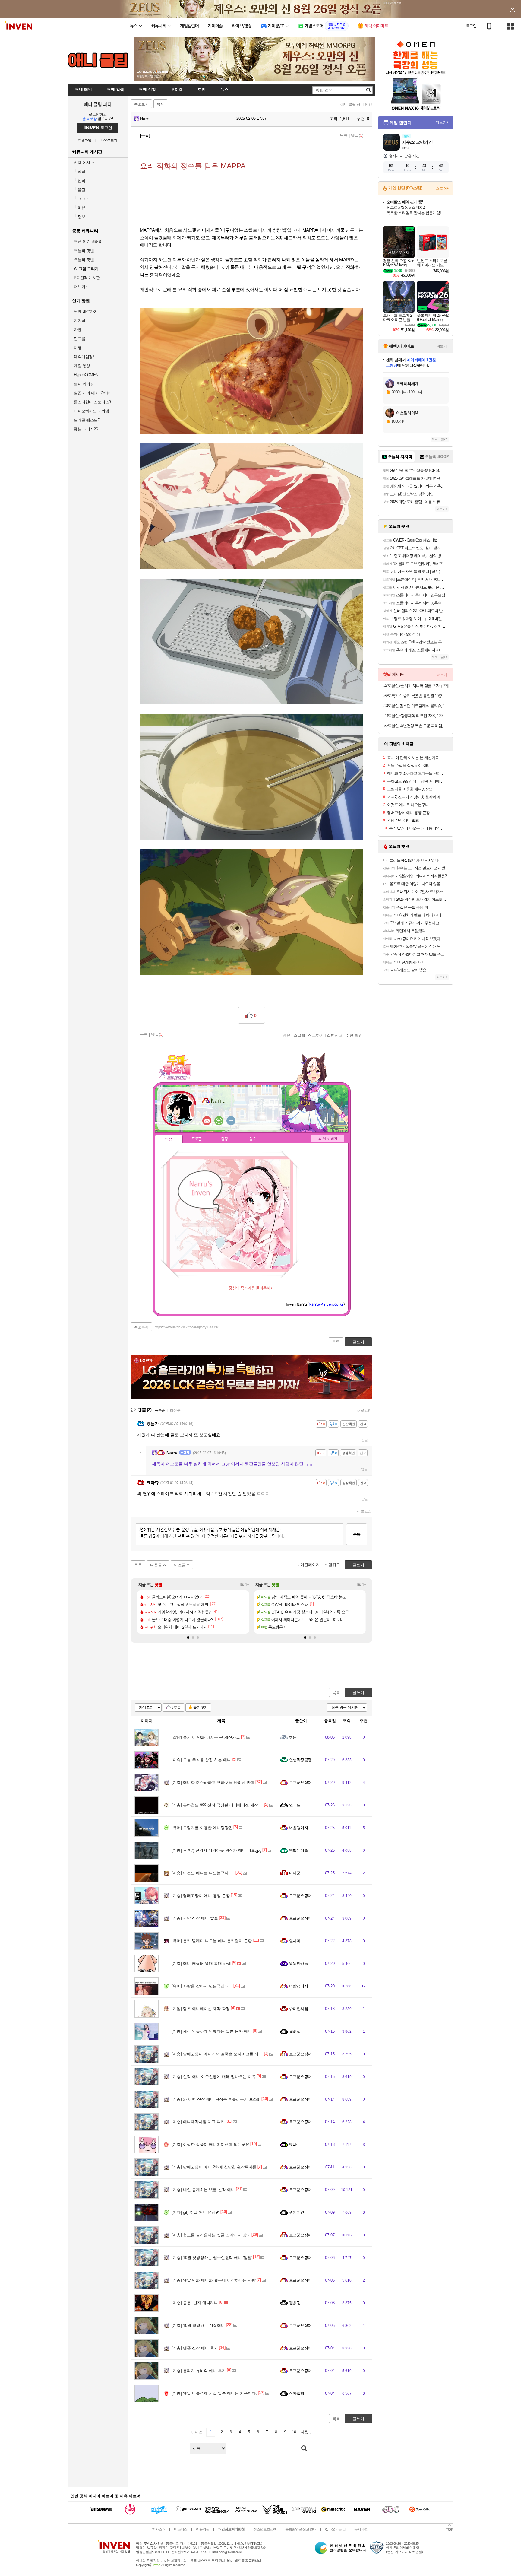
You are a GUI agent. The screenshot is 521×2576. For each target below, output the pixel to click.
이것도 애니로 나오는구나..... (203, 1873)
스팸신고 (335, 1035)
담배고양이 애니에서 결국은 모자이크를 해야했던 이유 (225, 2054)
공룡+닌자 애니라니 (195, 2303)
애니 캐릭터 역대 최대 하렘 (201, 1963)
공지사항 (361, 2529)
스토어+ (442, 189)
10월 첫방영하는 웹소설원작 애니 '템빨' (212, 2258)
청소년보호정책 (265, 2529)
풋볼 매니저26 (86, 429)
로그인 (471, 26)
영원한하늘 (298, 1963)
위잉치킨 (297, 2212)
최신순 (175, 1410)
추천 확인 (354, 1035)
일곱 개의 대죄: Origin (92, 393)
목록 (344, 135)
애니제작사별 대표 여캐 (198, 2122)
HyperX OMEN (86, 375)
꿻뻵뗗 (295, 2031)
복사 (160, 104)
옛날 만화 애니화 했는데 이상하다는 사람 (214, 2280)
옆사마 (295, 1941)
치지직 (80, 321)
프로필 (197, 1139)
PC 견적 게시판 (87, 278)
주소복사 (141, 1327)
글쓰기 (358, 1693)
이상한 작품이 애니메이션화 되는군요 (210, 2144)
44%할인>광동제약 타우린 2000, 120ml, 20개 (417, 716)
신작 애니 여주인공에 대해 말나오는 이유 (214, 2077)
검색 (304, 2448)
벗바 (293, 2144)
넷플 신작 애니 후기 (195, 2348)
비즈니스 (181, 2529)
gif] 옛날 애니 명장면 (196, 2212)
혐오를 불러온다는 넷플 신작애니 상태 (211, 2235)
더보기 (231, 1121)
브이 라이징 (84, 384)
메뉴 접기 (328, 1139)
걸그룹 (80, 339)
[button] (188, 1637)
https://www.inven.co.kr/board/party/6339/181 (188, 1327)
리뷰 (79, 208)
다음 (304, 2432)
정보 (79, 217)
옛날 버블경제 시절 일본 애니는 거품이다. (214, 2393)
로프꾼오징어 (300, 1782)
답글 (365, 1440)
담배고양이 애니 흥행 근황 (201, 1896)
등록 (357, 1534)
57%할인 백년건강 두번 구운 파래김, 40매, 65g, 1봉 (417, 726)
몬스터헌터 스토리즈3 (92, 402)
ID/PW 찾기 (109, 140)
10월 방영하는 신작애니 (198, 2325)
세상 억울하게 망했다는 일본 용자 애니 (212, 2031)
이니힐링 (219, 1121)
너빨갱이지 (298, 1828)
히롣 (293, 1737)
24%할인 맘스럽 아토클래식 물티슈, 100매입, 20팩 (417, 706)
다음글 (156, 1565)
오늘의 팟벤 (84, 260)
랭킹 (225, 1139)
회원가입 (85, 140)
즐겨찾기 (201, 1707)
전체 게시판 (84, 162)
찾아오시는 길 (335, 2529)
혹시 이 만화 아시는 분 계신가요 (206, 1737)
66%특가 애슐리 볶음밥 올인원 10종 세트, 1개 (417, 696)
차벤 (78, 330)
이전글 (180, 1565)
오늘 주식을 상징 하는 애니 (201, 1760)
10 (294, 2432)
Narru (145, 119)
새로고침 (364, 1410)
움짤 (79, 190)
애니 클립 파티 (98, 104)
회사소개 (159, 2529)
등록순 (160, 1410)
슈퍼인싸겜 (298, 2009)
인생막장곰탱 (300, 1760)
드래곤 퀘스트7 (87, 420)
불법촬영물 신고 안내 (301, 2529)
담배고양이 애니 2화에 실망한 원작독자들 (214, 2167)
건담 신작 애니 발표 (195, 1918)
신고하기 (316, 1035)
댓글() (357, 135)
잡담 (79, 172)
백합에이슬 (298, 1850)
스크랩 (299, 1035)
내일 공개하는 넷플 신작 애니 (203, 2190)
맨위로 (334, 1565)
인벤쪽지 (207, 1121)
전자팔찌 (297, 2393)
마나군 (295, 1873)
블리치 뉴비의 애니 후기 (199, 2371)
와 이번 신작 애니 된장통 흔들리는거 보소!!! (216, 2099)
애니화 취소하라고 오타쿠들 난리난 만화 (213, 1782)
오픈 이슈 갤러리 (88, 241)
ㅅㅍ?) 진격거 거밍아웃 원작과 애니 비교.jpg (216, 1850)
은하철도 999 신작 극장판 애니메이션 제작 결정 (219, 1805)
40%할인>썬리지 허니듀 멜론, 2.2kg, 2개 (417, 686)
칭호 (253, 1139)
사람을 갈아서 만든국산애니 (202, 1986)
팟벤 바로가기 (86, 311)
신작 (79, 181)
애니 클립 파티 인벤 (356, 104)
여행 (78, 348)
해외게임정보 (85, 357)
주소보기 (141, 104)
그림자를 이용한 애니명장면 (202, 1828)
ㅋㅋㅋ (81, 199)
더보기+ (243, 1584)
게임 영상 (82, 366)
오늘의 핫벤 (84, 251)
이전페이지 (310, 1565)
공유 (286, 1035)
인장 (169, 1139)
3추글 (176, 1707)
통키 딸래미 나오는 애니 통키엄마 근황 (212, 1941)
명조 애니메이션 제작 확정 (201, 2009)
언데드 (295, 1805)
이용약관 (203, 2529)
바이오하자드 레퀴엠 (91, 411)
